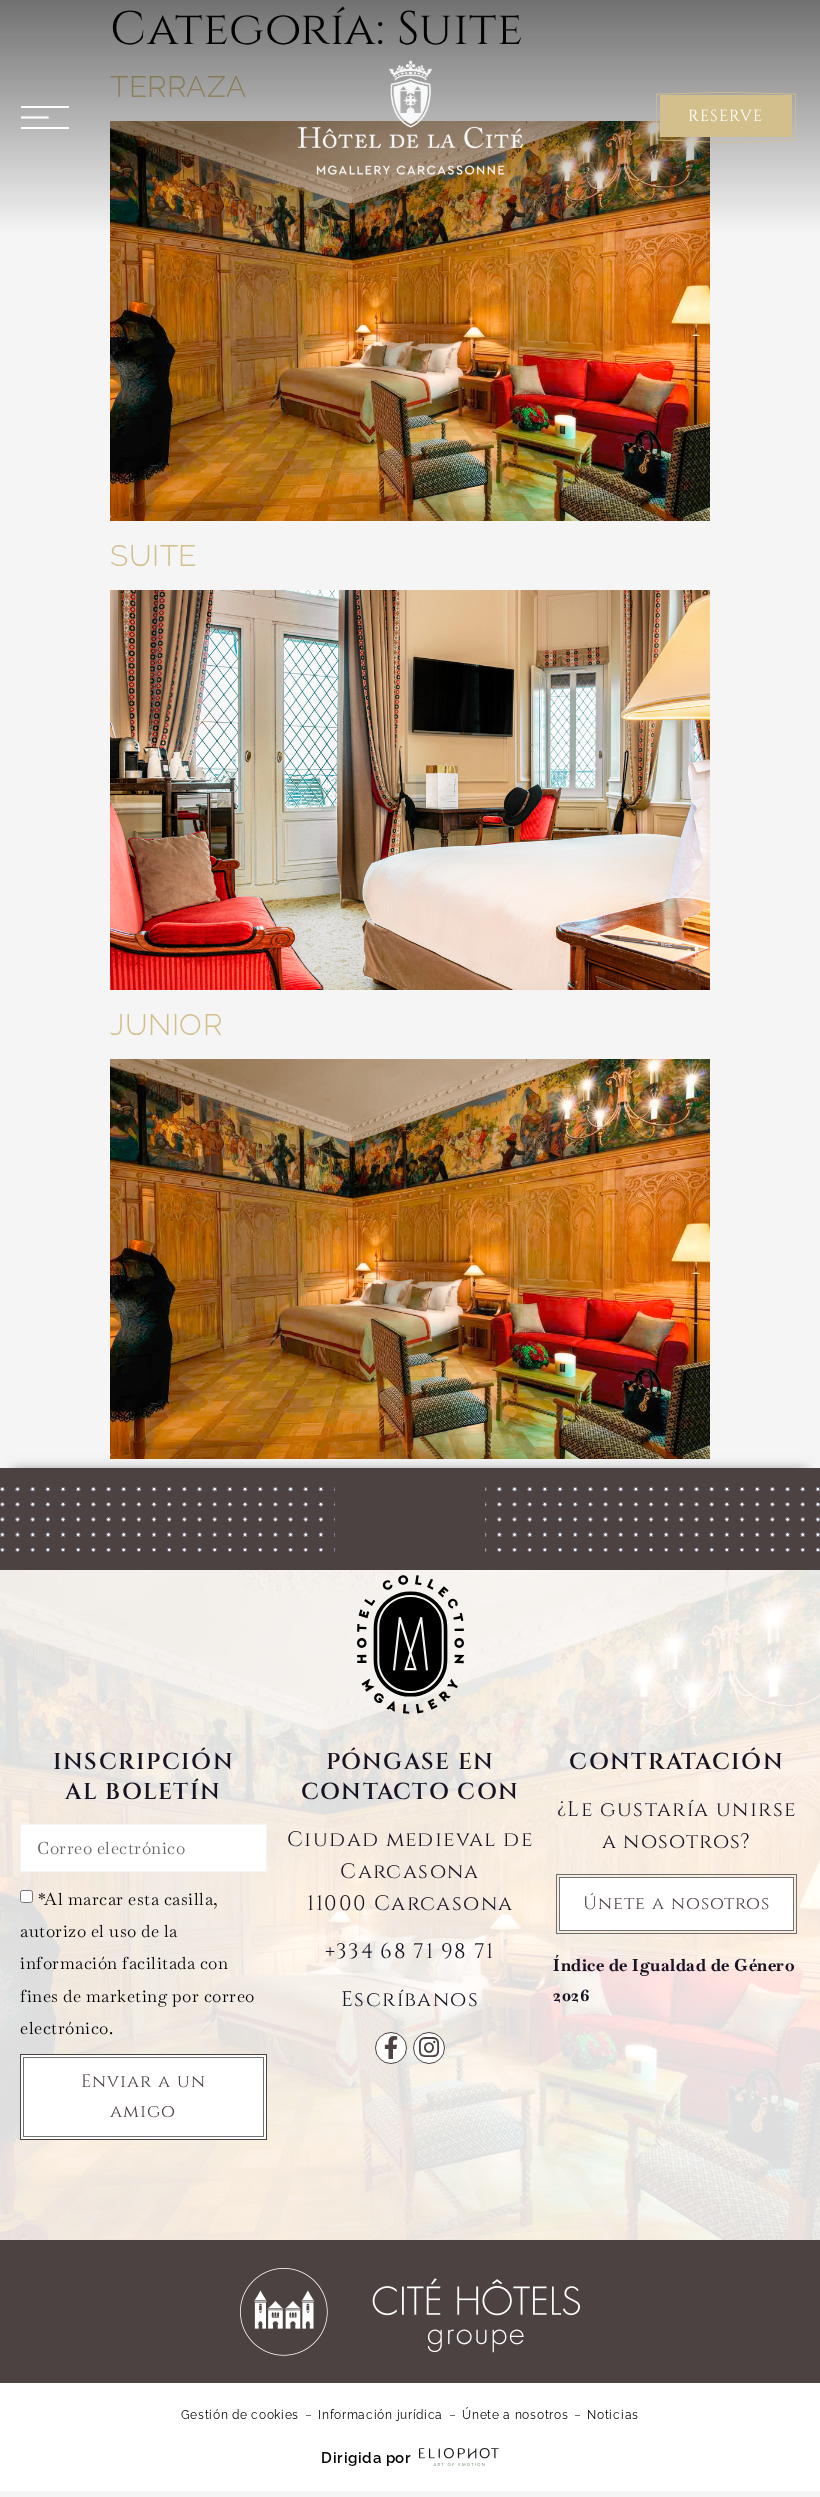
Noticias (613, 2415)
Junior (166, 1024)
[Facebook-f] (391, 2048)
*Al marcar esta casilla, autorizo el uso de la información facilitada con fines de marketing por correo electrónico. (137, 1963)
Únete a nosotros (515, 2415)
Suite (153, 555)
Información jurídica (380, 2415)
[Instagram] (429, 2048)
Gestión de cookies (240, 2415)
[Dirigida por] (459, 2457)
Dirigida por (366, 2458)
